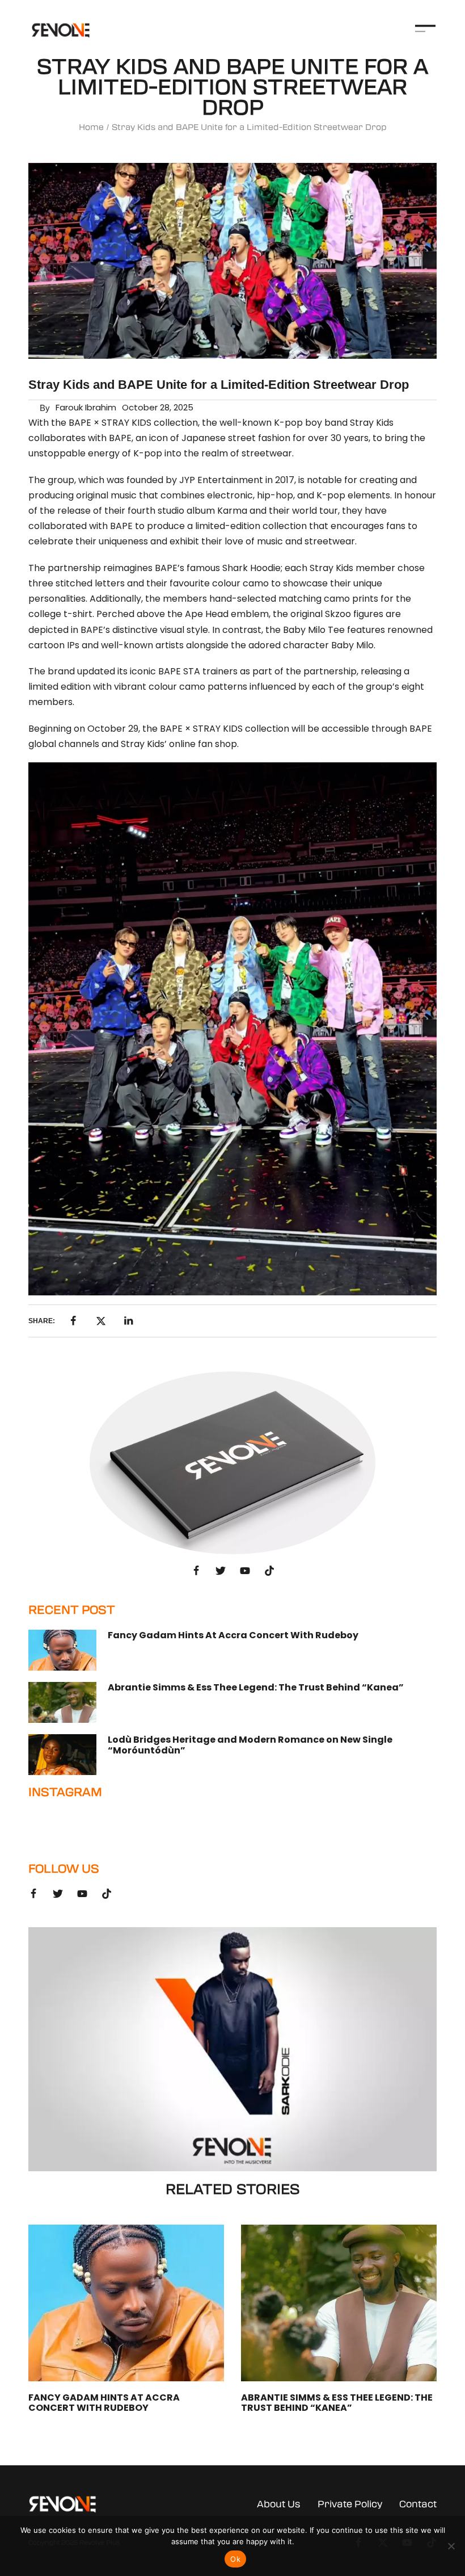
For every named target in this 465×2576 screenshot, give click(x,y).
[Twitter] (221, 1571)
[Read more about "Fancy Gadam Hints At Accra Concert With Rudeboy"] (62, 1650)
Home (91, 127)
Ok (235, 2559)
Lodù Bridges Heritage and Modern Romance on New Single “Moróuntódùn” (250, 1745)
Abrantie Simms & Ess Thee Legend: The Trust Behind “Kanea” (256, 1687)
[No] (451, 2546)
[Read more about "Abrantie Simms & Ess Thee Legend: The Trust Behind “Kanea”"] (62, 1702)
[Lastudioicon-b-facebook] (196, 1571)
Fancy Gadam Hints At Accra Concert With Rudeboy (233, 1635)
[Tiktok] (269, 1571)
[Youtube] (245, 1571)
